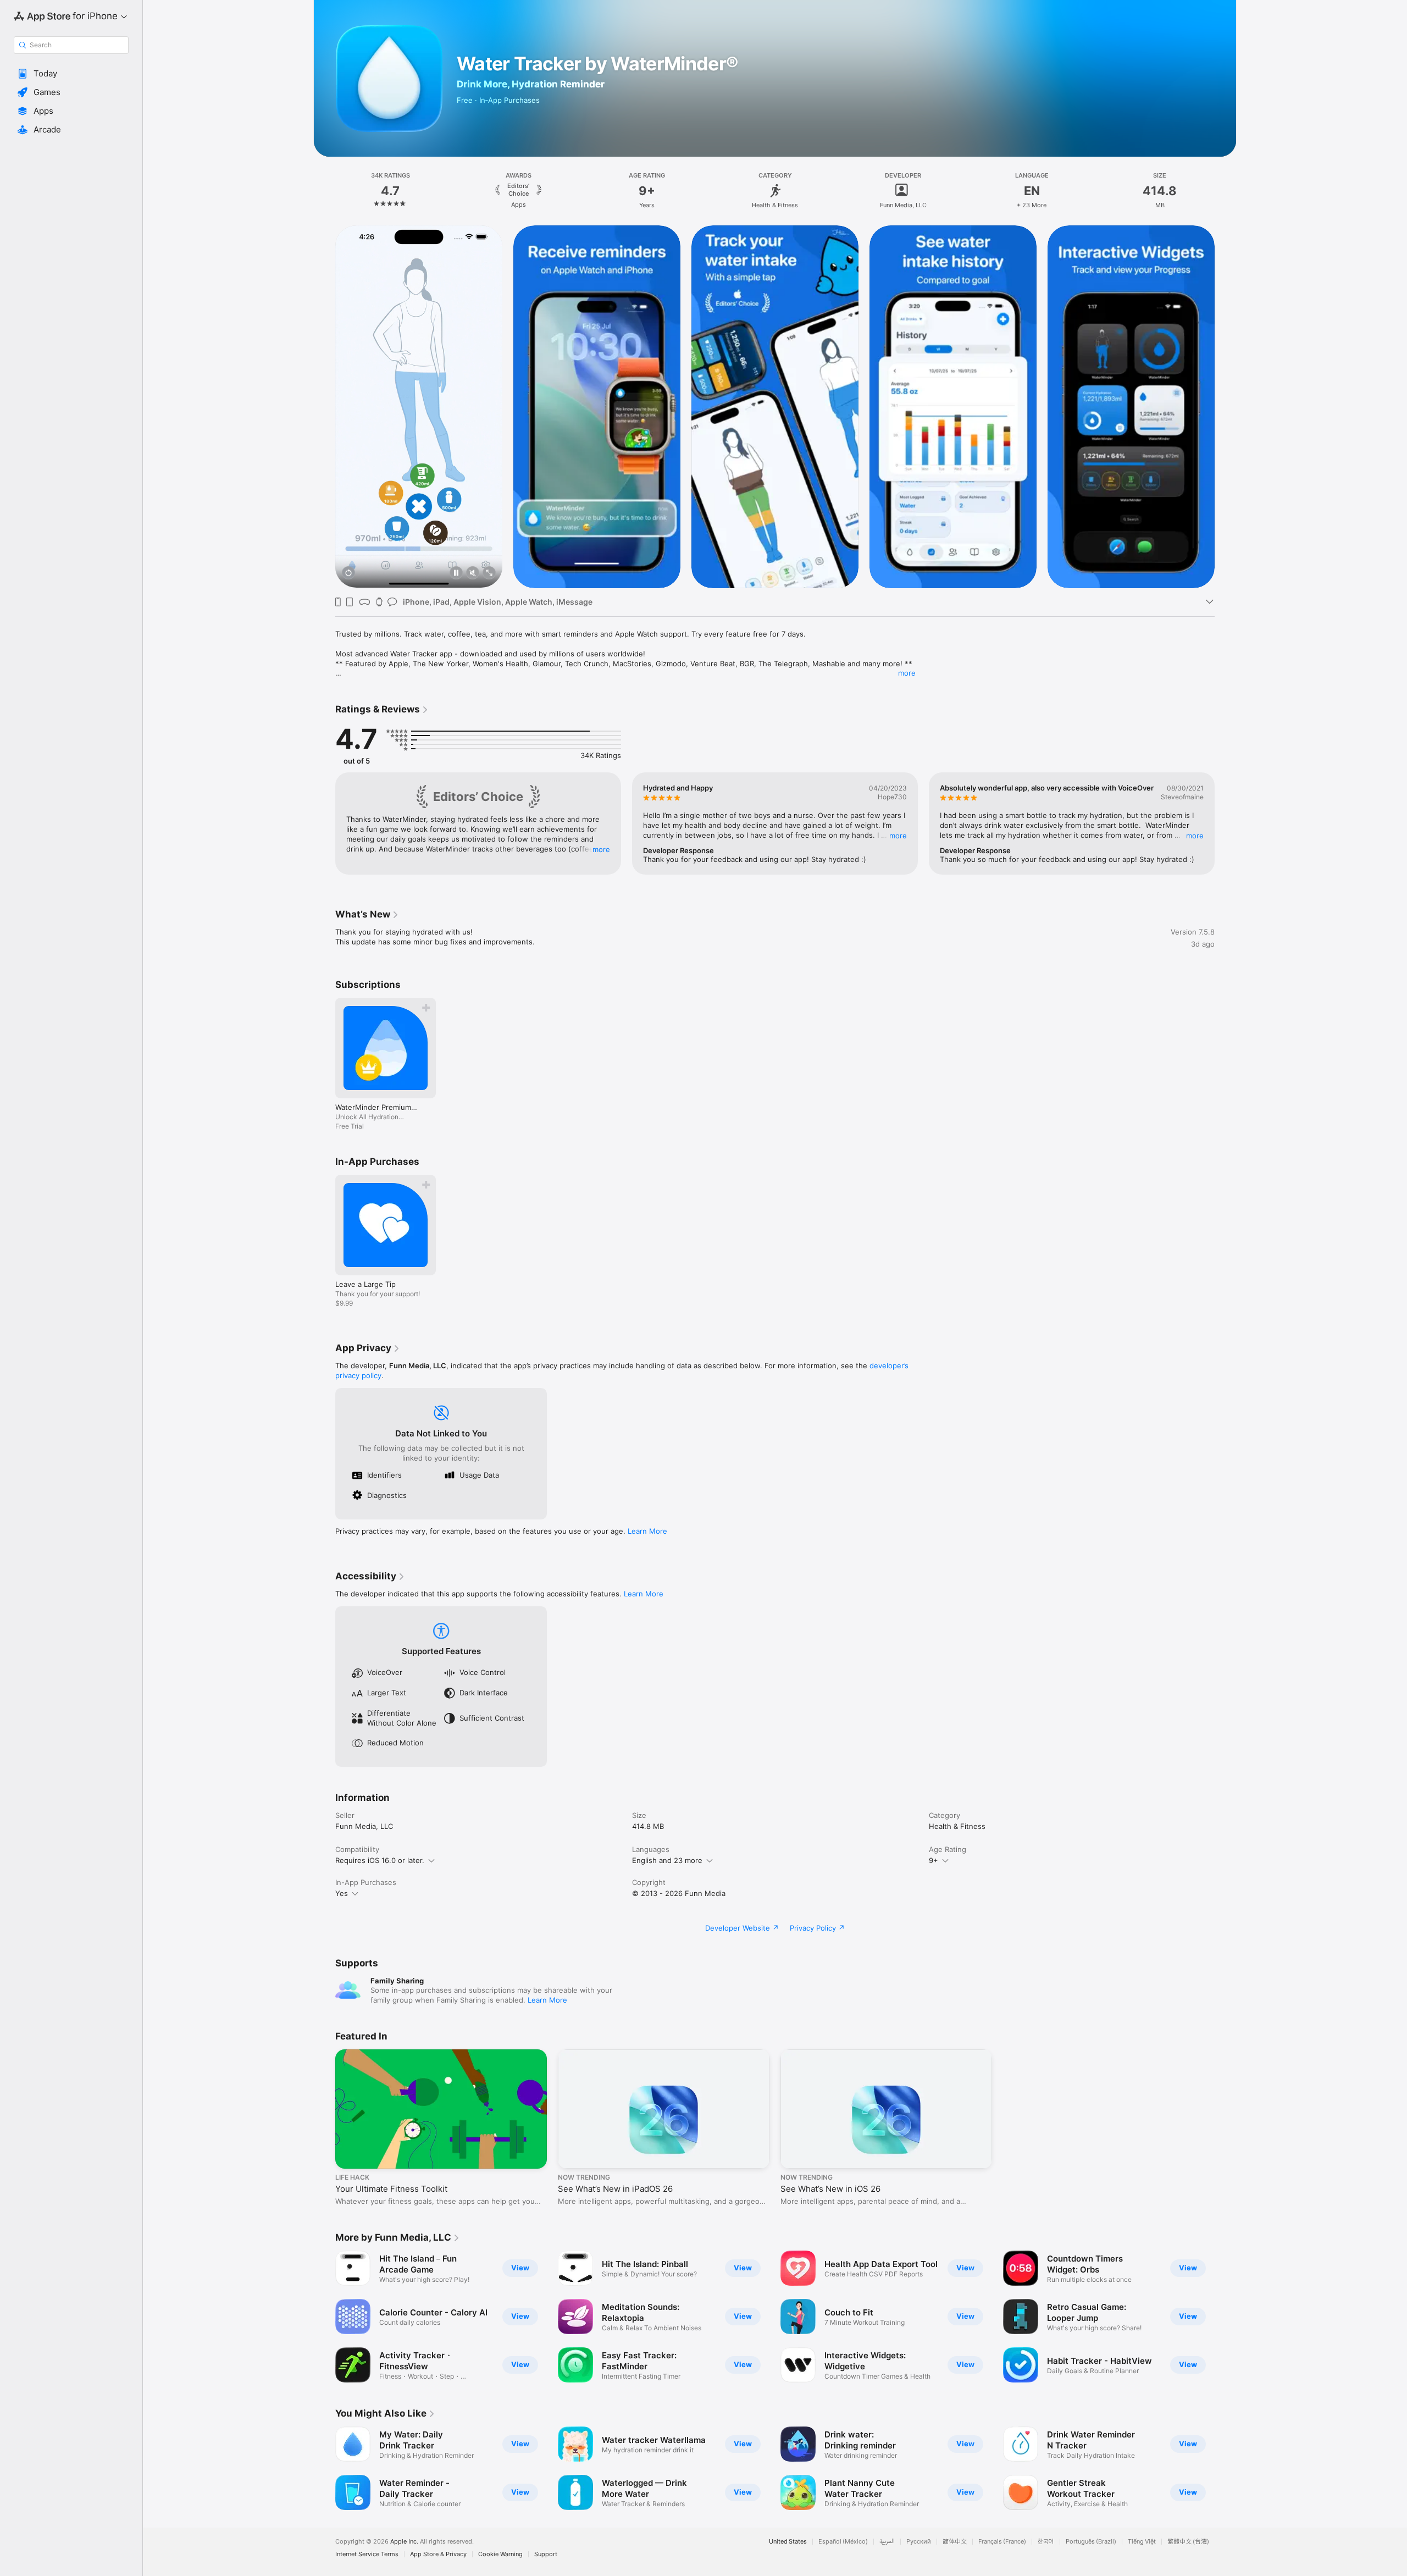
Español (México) (843, 2542)
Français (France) (1002, 2542)
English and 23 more (667, 1860)
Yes (342, 1893)
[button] (71, 74)
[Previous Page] (324, 406)
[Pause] (456, 574)
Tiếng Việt (1142, 2542)
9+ (934, 1860)
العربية (887, 2542)
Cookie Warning (500, 2554)
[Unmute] (473, 574)
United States (788, 2542)
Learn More (647, 1531)
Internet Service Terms (367, 2554)
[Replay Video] (348, 574)
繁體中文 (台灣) (1188, 2542)
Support (546, 2554)
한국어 (1046, 2542)
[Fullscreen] (489, 574)
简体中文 (955, 2542)
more (907, 673)
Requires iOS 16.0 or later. (380, 1860)
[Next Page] (1226, 406)
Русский (919, 2542)
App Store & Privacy (438, 2554)
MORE (601, 849)
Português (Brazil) (1091, 2542)
